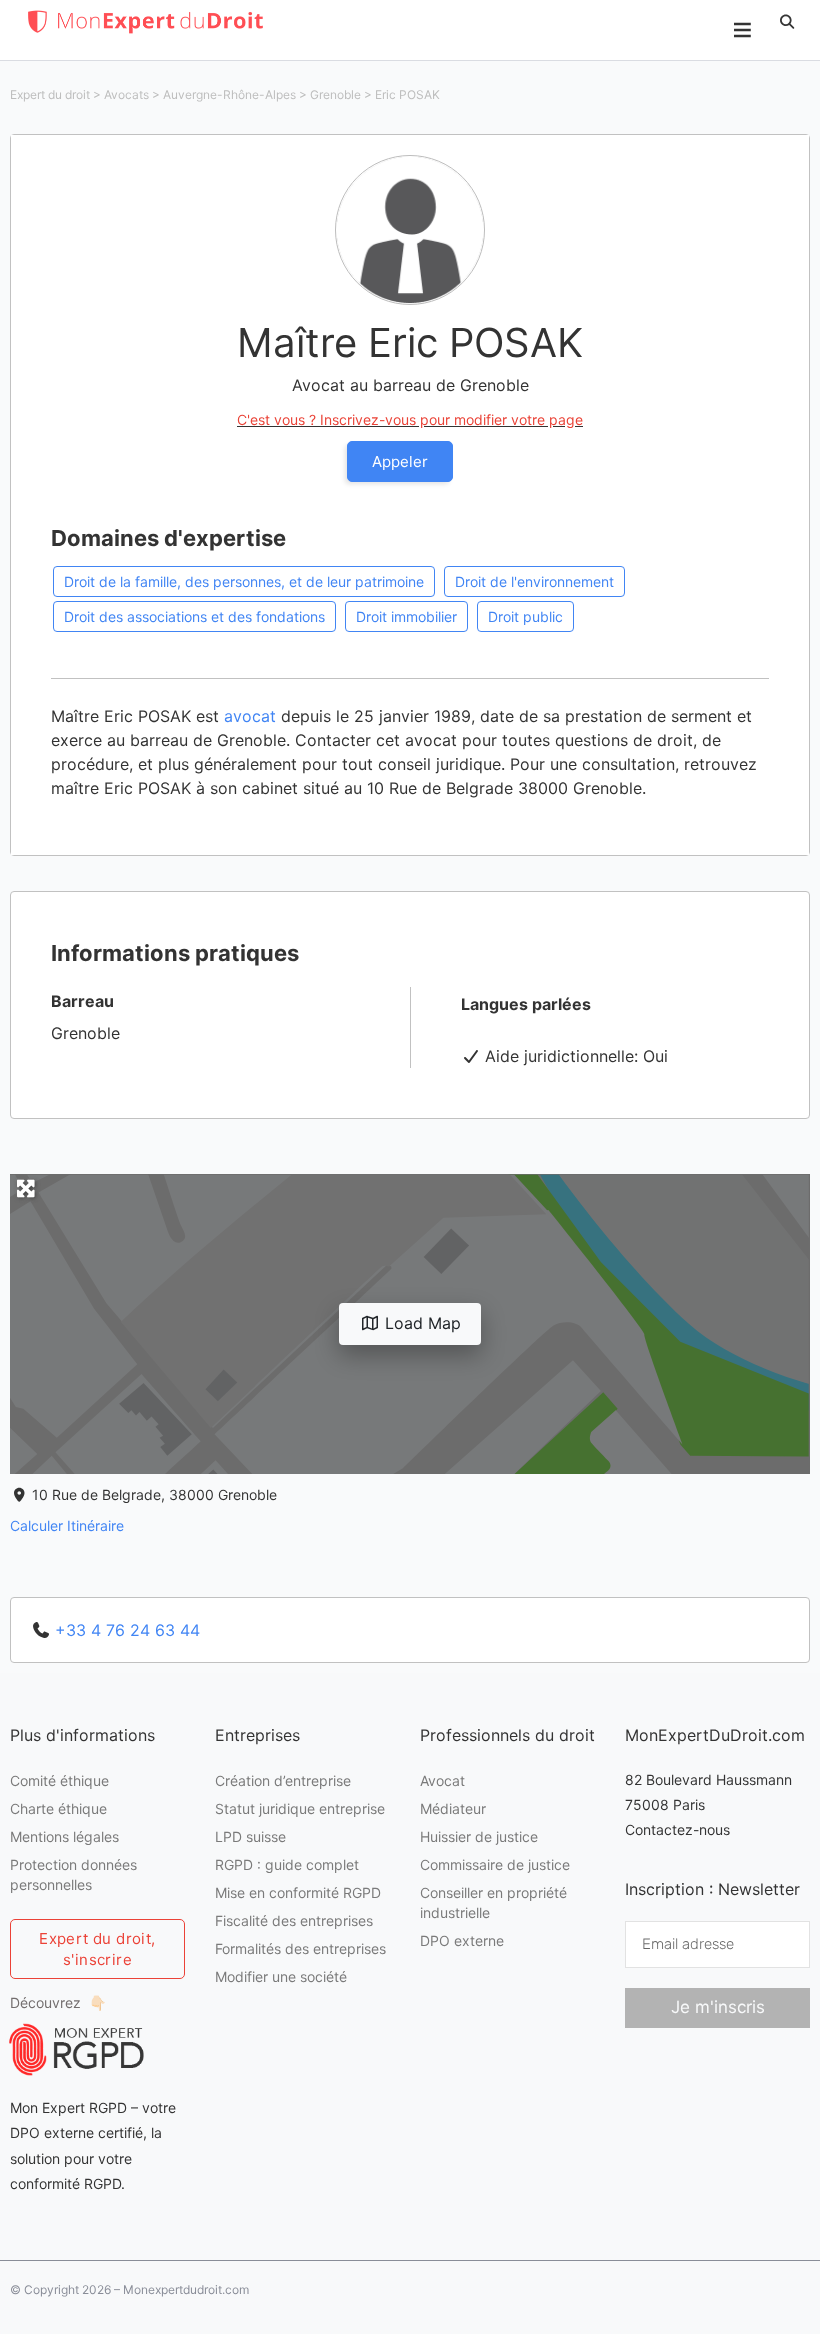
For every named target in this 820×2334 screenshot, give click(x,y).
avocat (250, 716)
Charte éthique (58, 1808)
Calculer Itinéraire (67, 1525)
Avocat (442, 1780)
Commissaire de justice (495, 1864)
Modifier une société (281, 1976)
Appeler (400, 461)
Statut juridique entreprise (300, 1808)
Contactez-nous (677, 1829)
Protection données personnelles (73, 1874)
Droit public (525, 616)
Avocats (126, 94)
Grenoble (335, 94)
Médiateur (453, 1808)
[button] (787, 22)
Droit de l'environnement (534, 581)
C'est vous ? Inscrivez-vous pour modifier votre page (410, 419)
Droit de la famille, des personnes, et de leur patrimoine (244, 581)
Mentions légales (64, 1836)
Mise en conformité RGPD (298, 1892)
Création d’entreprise (283, 1780)
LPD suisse (250, 1836)
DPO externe (462, 1940)
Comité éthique (59, 1780)
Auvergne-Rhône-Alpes (229, 94)
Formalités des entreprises (300, 1948)
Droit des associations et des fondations (194, 616)
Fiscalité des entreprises (294, 1920)
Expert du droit (50, 94)
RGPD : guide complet (287, 1864)
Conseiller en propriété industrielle (493, 1902)
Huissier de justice (479, 1836)
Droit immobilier (406, 616)
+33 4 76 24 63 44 (127, 1630)
